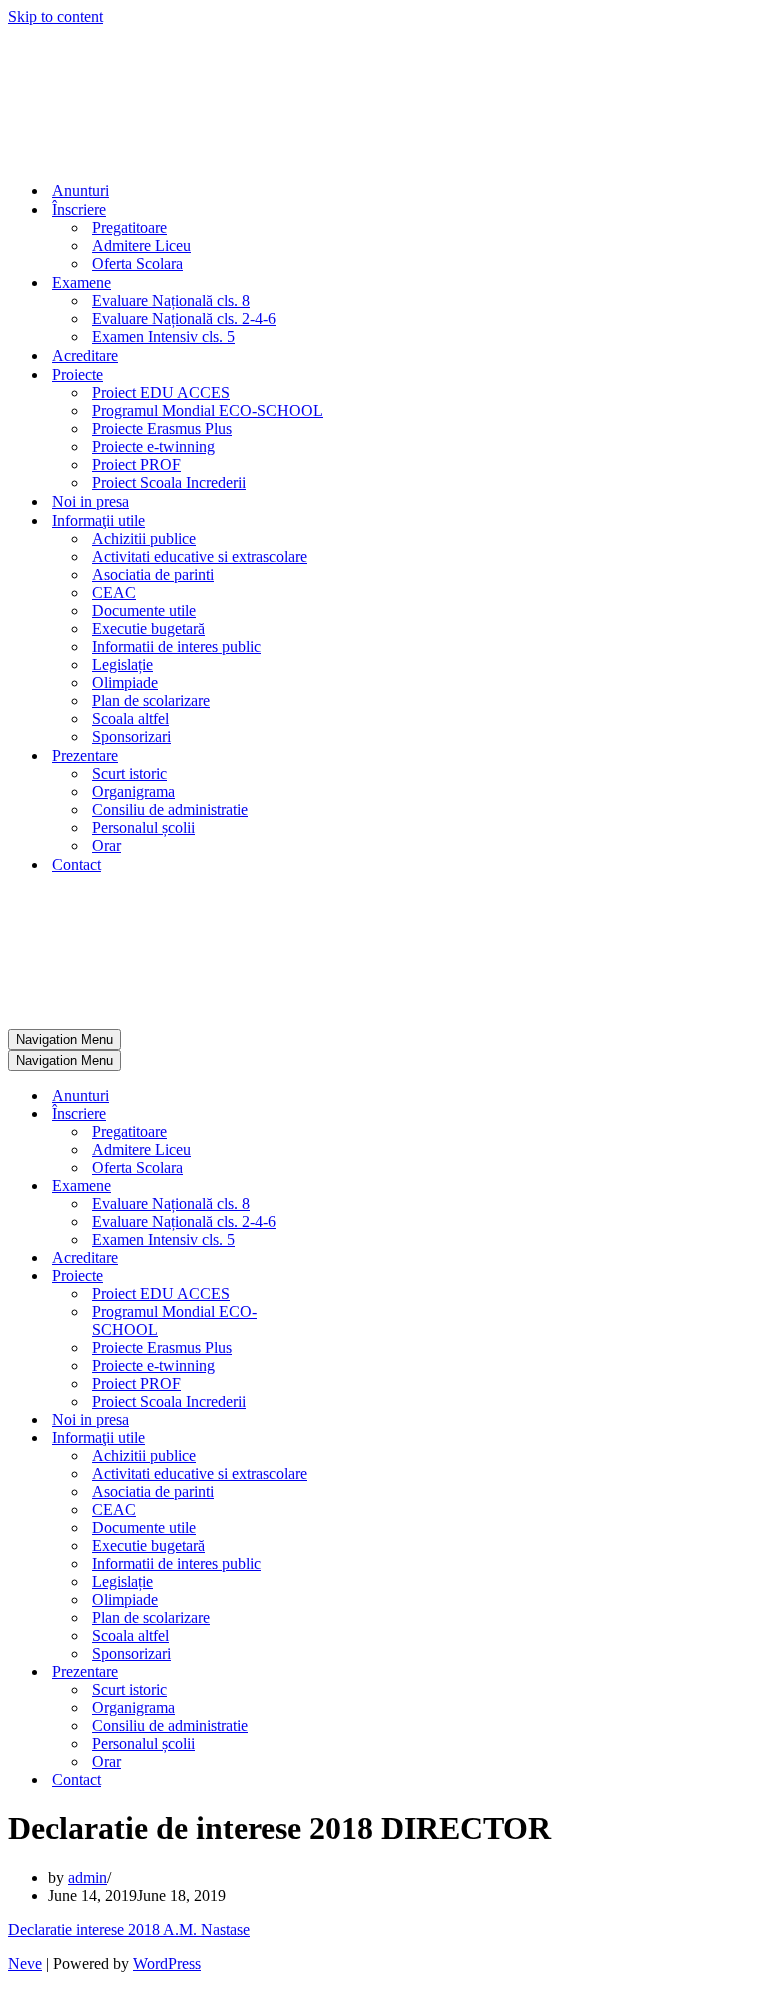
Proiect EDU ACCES (161, 392)
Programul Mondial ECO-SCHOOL (207, 410)
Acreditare (85, 355)
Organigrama (133, 791)
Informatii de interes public (176, 646)
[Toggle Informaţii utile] (358, 1438)
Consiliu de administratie (170, 809)
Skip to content (55, 16)
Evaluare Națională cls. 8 (171, 300)
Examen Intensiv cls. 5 (163, 336)
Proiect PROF (136, 464)
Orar (106, 845)
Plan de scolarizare (151, 700)
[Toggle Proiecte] (358, 1276)
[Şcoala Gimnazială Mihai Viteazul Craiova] (76, 155)
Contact (76, 864)
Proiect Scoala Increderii (169, 482)
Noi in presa (90, 501)
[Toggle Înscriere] (358, 1114)
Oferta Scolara (137, 263)
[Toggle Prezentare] (358, 1672)
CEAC (114, 592)
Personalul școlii (143, 827)
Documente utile (144, 610)
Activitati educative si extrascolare (199, 556)
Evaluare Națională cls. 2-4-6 (184, 318)
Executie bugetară (148, 628)
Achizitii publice (144, 538)
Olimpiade (125, 682)
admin (87, 1877)
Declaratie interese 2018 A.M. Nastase (129, 1929)
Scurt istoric (129, 773)
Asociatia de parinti (153, 574)
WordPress (167, 1963)
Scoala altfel (130, 718)
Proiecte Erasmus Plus (162, 428)
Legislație (122, 664)
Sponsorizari (131, 736)
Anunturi (80, 190)
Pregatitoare (129, 227)
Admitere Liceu (141, 245)
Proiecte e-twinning (153, 446)
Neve (25, 1963)
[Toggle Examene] (358, 1186)
